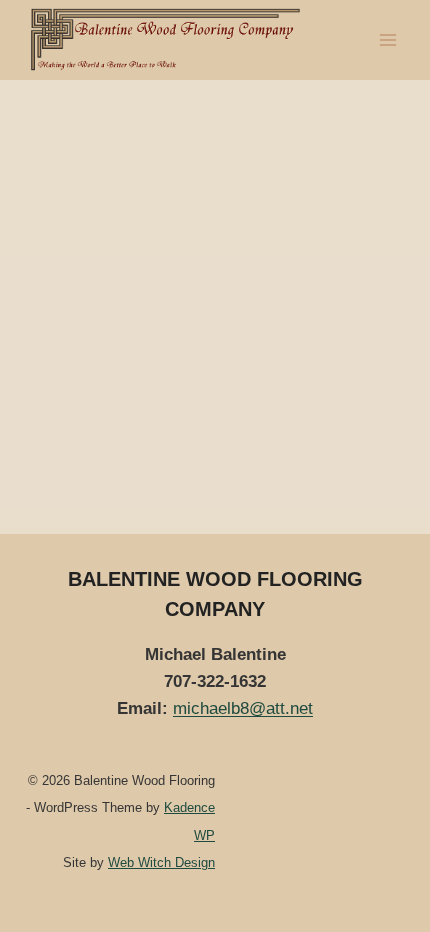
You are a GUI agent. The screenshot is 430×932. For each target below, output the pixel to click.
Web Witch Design (161, 862)
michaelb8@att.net (243, 708)
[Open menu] (387, 39)
